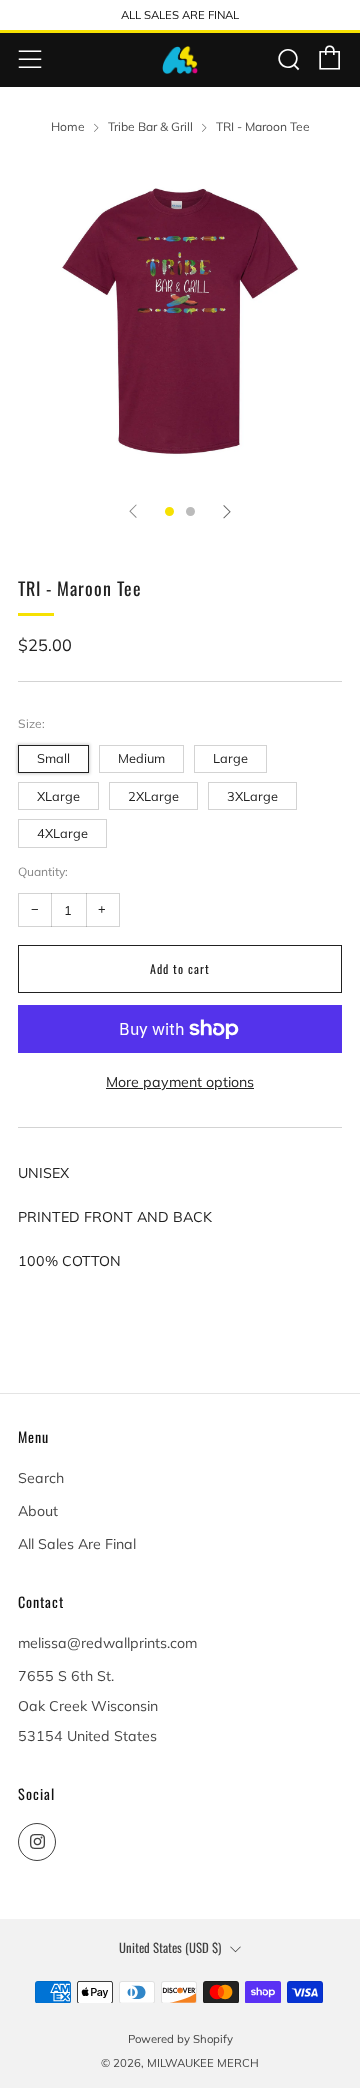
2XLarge (153, 796)
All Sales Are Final (77, 1544)
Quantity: (43, 872)
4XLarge (62, 833)
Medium (141, 758)
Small (53, 758)
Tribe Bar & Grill (150, 126)
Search (41, 1478)
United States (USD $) (170, 1947)
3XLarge (252, 796)
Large (230, 758)
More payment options (180, 1082)
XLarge (58, 796)
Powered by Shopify (180, 2039)
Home (68, 126)
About (38, 1511)
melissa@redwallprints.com (107, 1643)
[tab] (169, 511)
